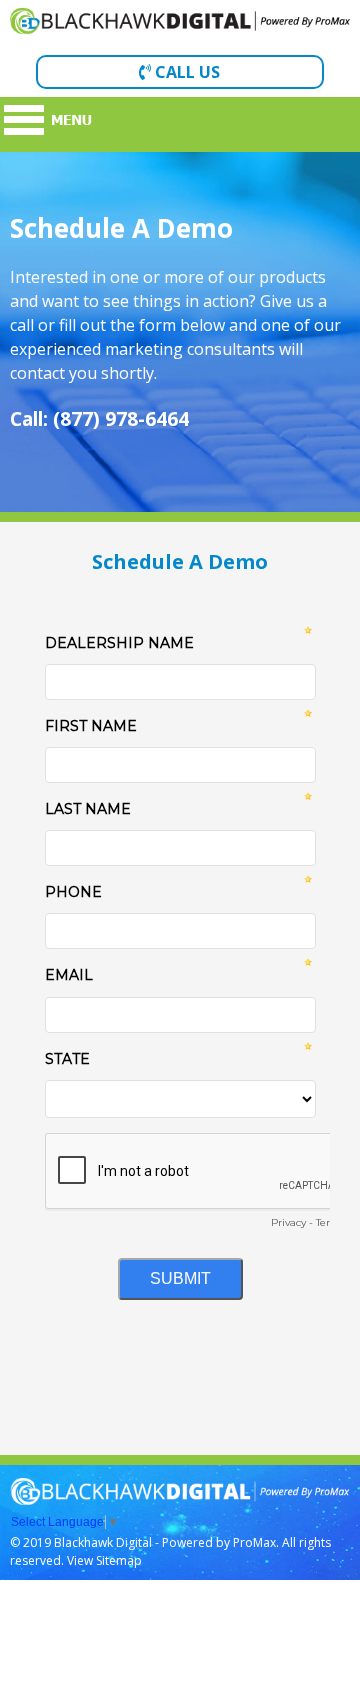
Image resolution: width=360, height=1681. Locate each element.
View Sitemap (104, 1560)
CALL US (185, 72)
